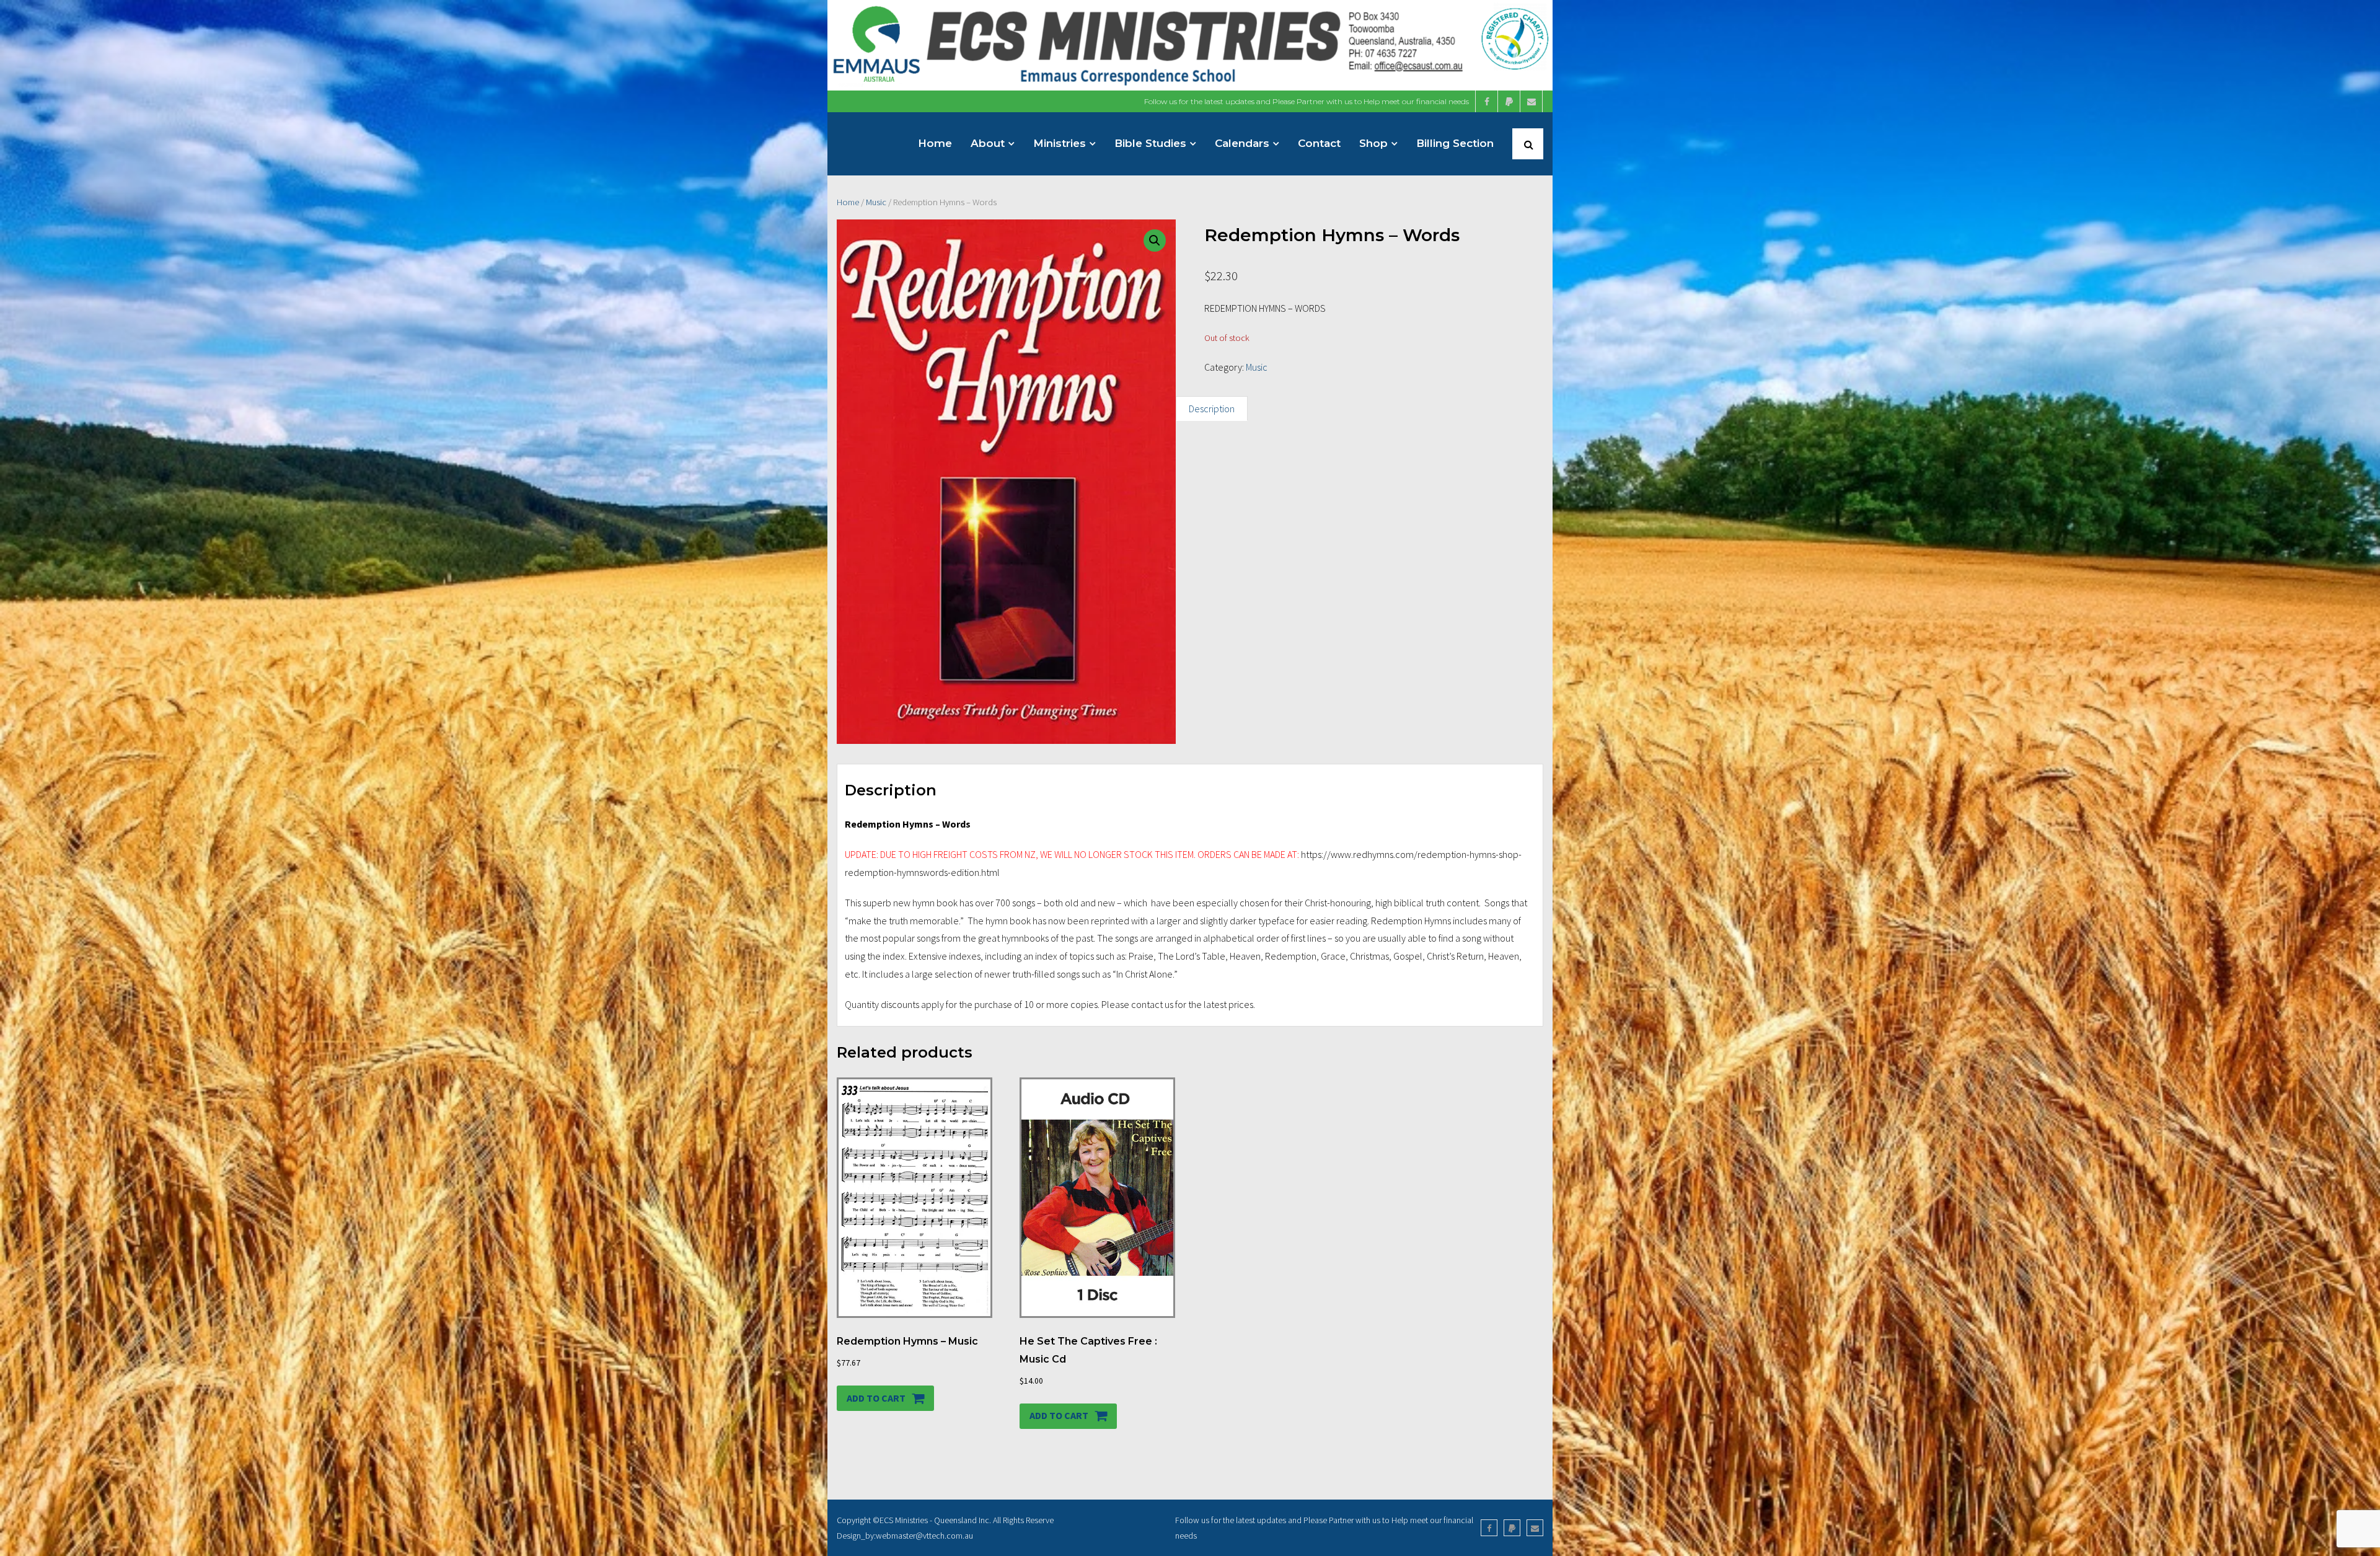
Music (876, 202)
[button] (1155, 241)
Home (848, 202)
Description (1212, 409)
